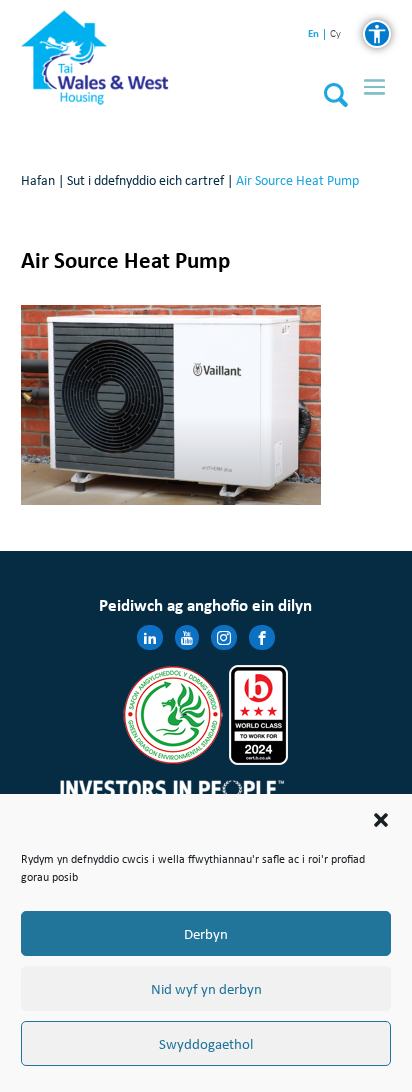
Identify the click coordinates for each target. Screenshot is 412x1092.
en (313, 33)
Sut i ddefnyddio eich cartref (145, 180)
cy (335, 34)
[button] (381, 820)
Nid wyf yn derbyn (206, 989)
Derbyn (206, 934)
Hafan (38, 180)
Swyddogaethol (206, 1044)
